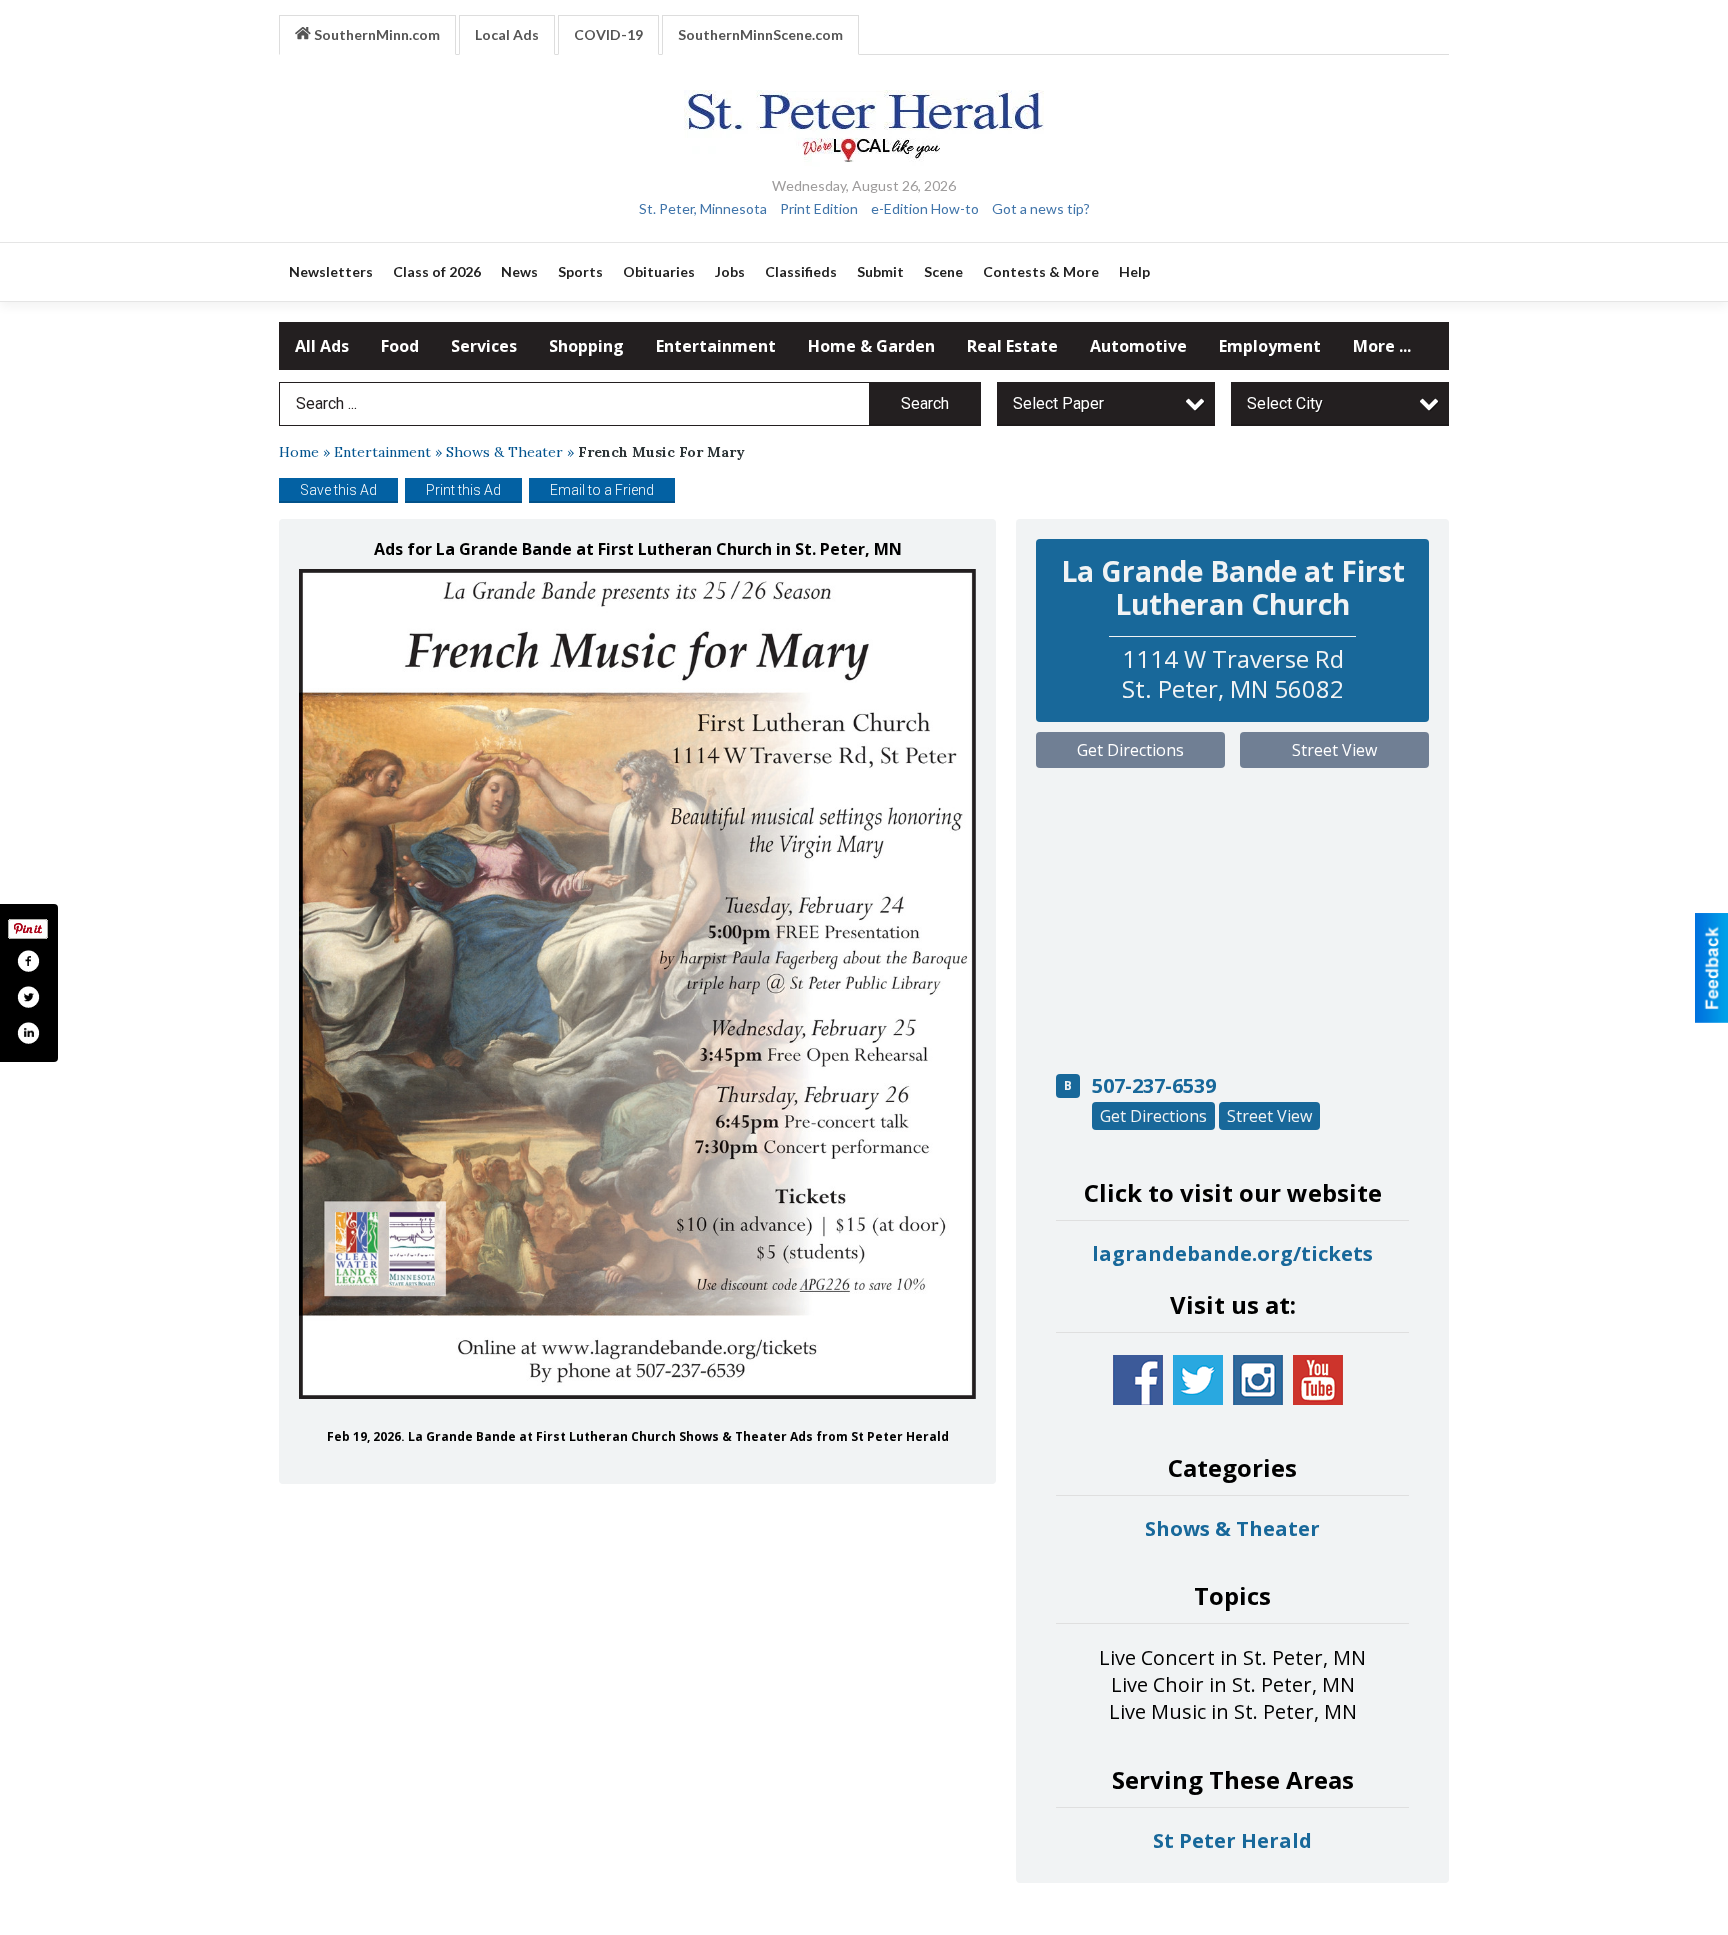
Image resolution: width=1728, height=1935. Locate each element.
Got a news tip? (1041, 208)
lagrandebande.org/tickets (1232, 1253)
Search (925, 403)
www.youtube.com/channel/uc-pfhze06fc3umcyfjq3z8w (1318, 1380)
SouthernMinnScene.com (760, 34)
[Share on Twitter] (28, 997)
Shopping (586, 346)
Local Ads (507, 34)
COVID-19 (608, 34)
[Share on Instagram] (28, 1033)
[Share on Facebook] (28, 961)
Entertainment (716, 346)
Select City (1285, 403)
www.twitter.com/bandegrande (1198, 1380)
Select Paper (1058, 403)
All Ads (322, 346)
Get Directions (1130, 750)
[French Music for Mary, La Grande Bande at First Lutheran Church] (637, 984)
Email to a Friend (602, 490)
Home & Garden (871, 346)
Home (299, 452)
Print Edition (819, 208)
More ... (1382, 346)
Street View (1334, 750)
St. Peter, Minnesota (703, 208)
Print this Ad (463, 490)
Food (400, 346)
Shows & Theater (504, 452)
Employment (1270, 346)
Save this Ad (338, 490)
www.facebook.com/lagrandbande (1138, 1380)
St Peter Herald (1232, 1840)
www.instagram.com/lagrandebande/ (1258, 1380)
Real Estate (1012, 346)
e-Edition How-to (925, 208)
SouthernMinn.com (375, 34)
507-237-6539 (1154, 1085)
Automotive (1138, 346)
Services (484, 346)
